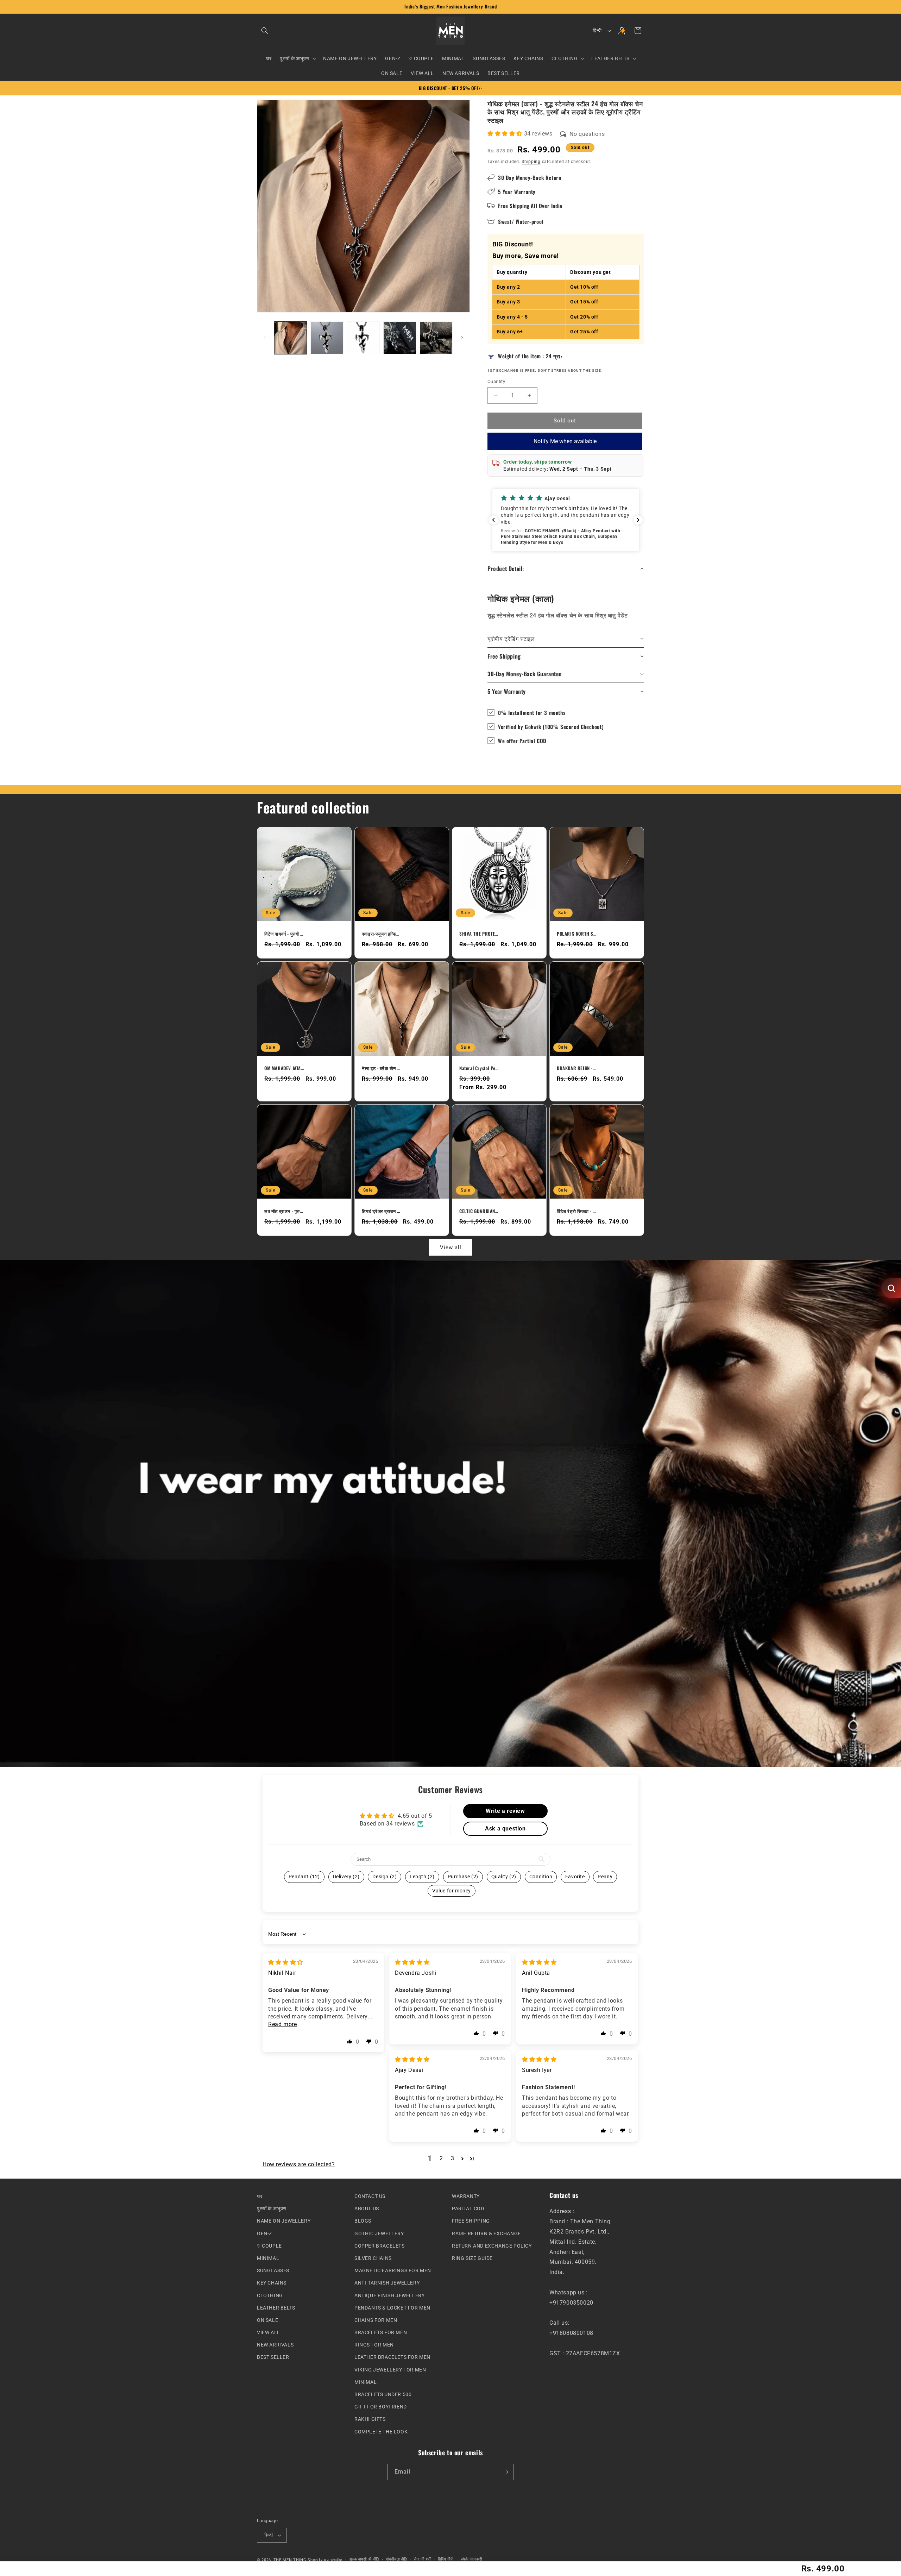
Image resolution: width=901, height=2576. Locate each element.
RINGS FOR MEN (374, 2345)
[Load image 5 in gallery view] (436, 338)
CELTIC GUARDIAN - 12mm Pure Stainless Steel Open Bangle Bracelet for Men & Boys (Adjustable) (479, 1211)
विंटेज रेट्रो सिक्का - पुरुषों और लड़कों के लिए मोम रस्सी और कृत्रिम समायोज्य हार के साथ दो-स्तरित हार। (576, 1211)
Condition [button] (541, 1877)
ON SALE (267, 2320)
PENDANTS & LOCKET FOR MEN (392, 2307)
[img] (286, 1962)
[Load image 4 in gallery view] (400, 338)
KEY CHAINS (272, 2283)
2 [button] (441, 2159)
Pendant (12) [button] (304, 1877)
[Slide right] (462, 338)
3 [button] (453, 2159)
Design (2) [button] (385, 1877)
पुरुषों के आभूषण (272, 2209)
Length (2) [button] (422, 1877)
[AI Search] (891, 1288)
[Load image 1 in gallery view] (291, 338)
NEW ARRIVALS (275, 2345)
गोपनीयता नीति (397, 2559)
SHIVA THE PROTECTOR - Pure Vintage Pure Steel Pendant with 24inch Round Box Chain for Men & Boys (479, 934)
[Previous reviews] (493, 520)
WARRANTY (466, 2196)
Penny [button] (605, 1877)
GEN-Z (264, 2233)
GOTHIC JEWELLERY (379, 2233)
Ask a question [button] (505, 1829)
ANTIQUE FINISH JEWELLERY (389, 2295)
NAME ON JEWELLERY (284, 2221)
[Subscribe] (506, 2472)
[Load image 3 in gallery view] (363, 338)
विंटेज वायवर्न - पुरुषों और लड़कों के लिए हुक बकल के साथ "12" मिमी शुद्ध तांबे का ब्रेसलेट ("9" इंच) (284, 934)
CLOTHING (270, 2295)
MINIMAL (268, 2258)
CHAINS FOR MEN (376, 2320)
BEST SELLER (273, 2357)
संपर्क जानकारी (472, 2559)
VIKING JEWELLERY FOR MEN (390, 2369)
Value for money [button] (452, 1891)
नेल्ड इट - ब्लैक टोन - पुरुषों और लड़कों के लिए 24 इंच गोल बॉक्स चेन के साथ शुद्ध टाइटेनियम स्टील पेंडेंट (382, 1068)
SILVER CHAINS (373, 2258)
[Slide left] (265, 338)
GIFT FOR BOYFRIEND (381, 2407)
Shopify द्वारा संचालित (325, 2560)
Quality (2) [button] (504, 1877)
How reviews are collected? (299, 2164)
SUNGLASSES (273, 2270)
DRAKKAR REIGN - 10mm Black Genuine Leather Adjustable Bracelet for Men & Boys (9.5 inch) (576, 1068)
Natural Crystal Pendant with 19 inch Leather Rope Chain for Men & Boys (479, 1068)
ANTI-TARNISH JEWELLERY (387, 2283)
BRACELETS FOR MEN (381, 2332)
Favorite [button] (575, 1877)
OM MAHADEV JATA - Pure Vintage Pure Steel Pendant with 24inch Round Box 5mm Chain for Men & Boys (284, 1068)
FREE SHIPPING (471, 2221)
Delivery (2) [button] (346, 1877)
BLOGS (363, 2221)
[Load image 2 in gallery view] (327, 338)
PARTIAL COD (468, 2209)
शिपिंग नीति (446, 2559)
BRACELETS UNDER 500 (383, 2394)
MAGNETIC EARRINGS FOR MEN (393, 2270)
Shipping (531, 162)
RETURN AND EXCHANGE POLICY (492, 2245)
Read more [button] (282, 2024)
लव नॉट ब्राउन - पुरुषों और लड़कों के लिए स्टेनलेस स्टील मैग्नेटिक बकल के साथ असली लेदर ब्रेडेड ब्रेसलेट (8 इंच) (284, 1211)
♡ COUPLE (269, 2245)
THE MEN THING (290, 2560)
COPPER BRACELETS (380, 2245)
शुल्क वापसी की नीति (364, 2559)
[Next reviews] (638, 520)
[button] (265, 31)
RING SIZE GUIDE (472, 2258)
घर (260, 2196)
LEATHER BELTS (276, 2307)
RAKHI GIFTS (370, 2419)
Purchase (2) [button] (463, 1877)
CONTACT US (370, 2196)
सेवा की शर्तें (422, 2559)
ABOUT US (367, 2209)
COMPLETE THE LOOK (381, 2431)
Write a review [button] (505, 1811)
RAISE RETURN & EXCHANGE (486, 2233)
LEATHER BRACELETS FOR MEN (392, 2357)
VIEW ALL (269, 2332)
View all (451, 1248)
